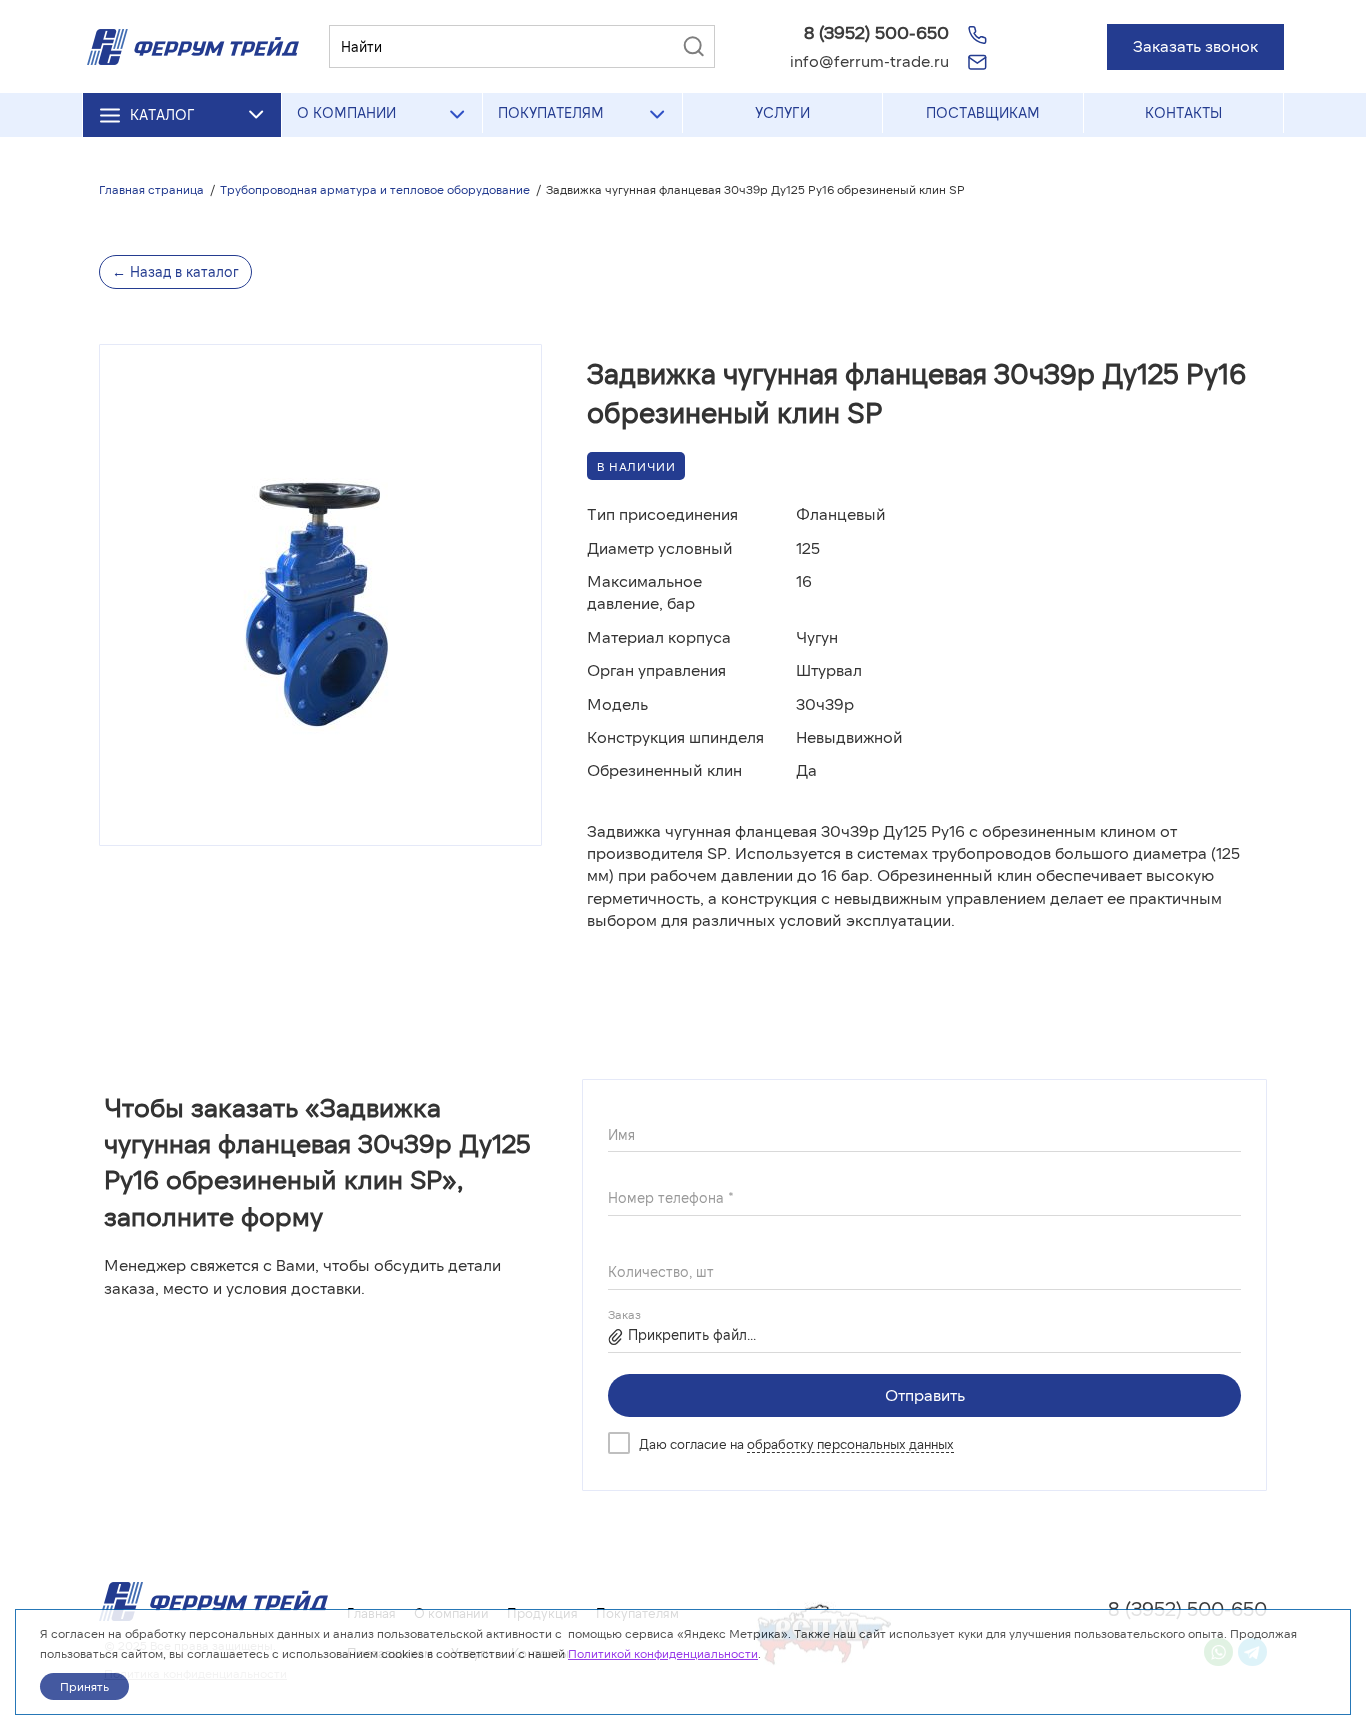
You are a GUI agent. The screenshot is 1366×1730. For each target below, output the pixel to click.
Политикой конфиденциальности (663, 1653)
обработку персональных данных (850, 1444)
